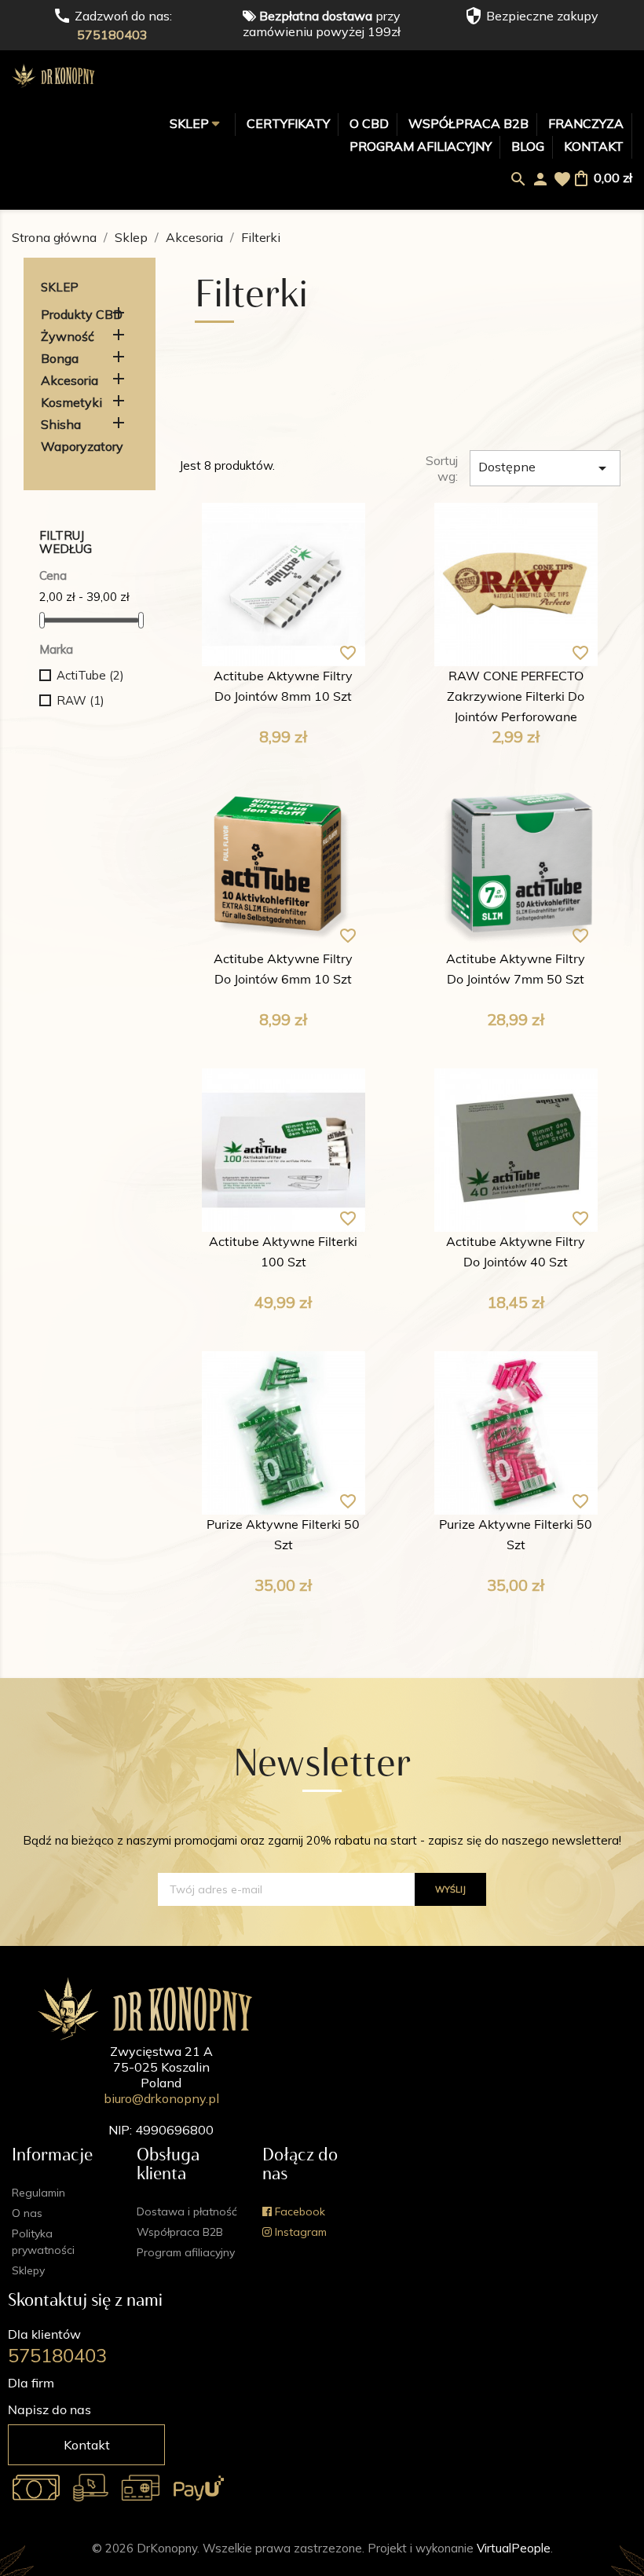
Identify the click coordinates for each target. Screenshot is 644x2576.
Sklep (191, 123)
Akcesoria (70, 380)
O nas (27, 2213)
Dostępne (545, 468)
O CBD (369, 123)
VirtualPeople (514, 2548)
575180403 (112, 35)
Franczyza (586, 123)
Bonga (60, 358)
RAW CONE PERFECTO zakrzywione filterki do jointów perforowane (516, 698)
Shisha (61, 424)
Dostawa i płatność (187, 2211)
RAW (80, 700)
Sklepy (28, 2270)
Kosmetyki (71, 402)
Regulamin (38, 2193)
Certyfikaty (288, 123)
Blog (528, 146)
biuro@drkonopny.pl (161, 2098)
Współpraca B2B (468, 123)
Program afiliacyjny (421, 146)
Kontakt (594, 146)
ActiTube (90, 675)
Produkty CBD (82, 314)
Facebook (298, 2211)
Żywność (68, 336)
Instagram (299, 2232)
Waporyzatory (82, 446)
